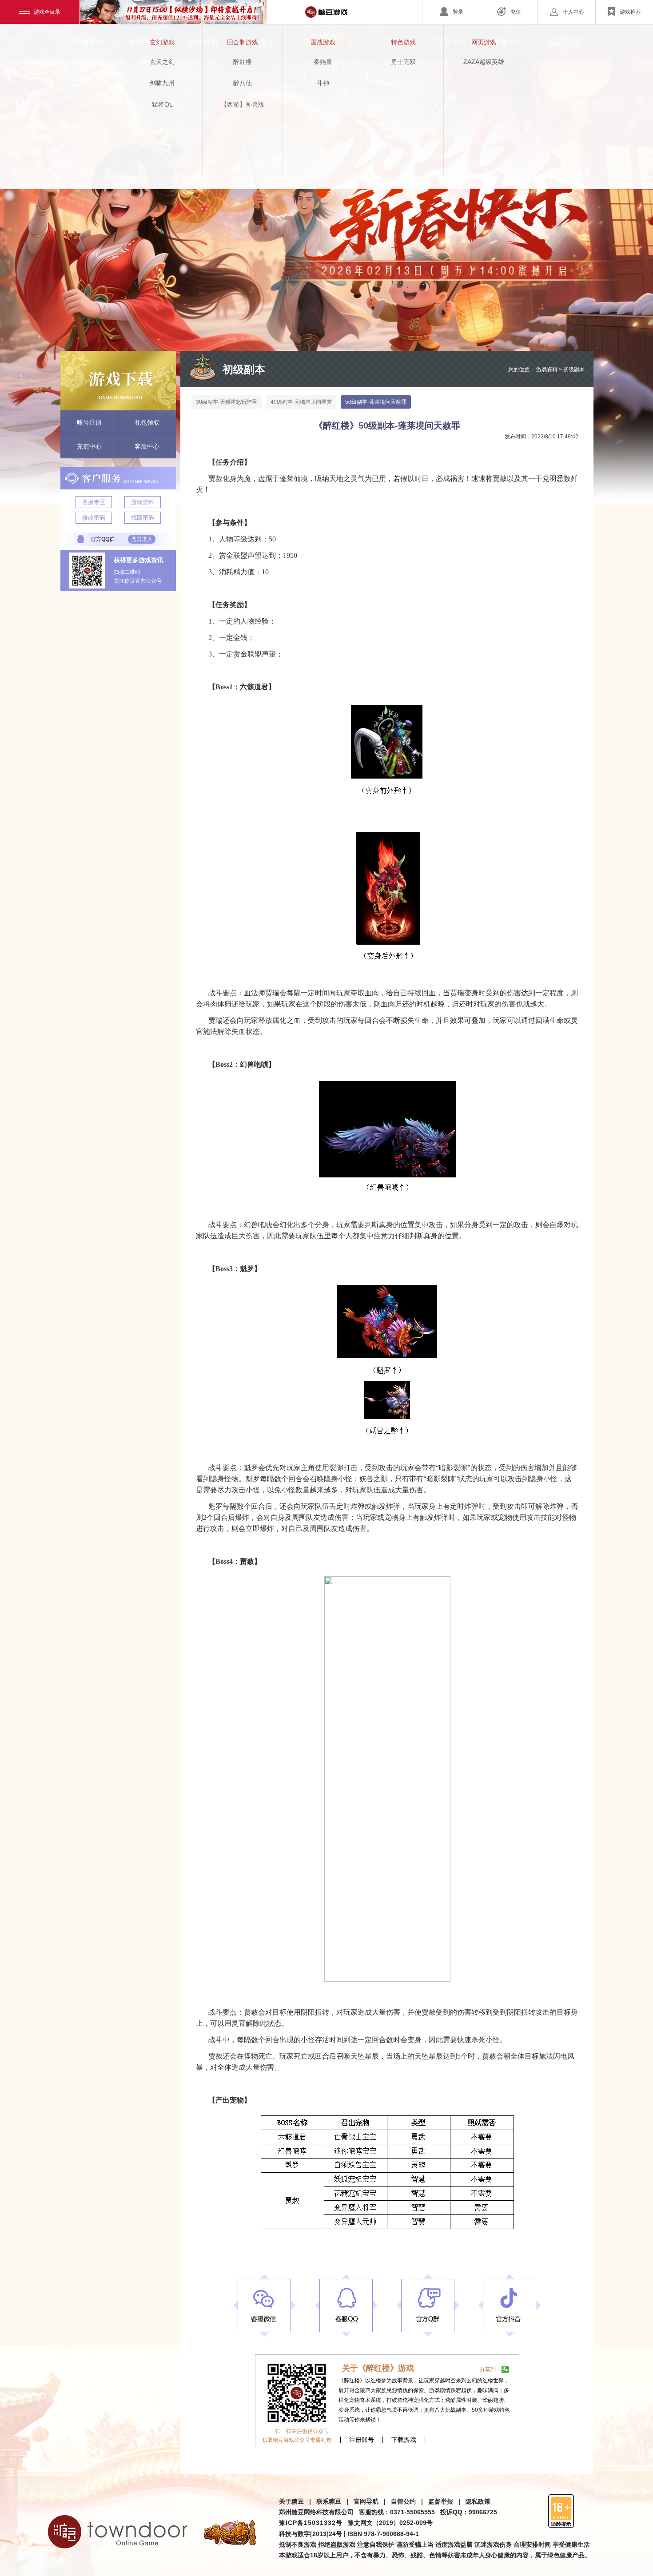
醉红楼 (243, 62)
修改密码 (94, 518)
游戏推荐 (630, 12)
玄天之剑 (162, 62)
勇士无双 (403, 62)
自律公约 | (407, 2501)
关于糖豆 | (295, 2501)
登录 (458, 12)
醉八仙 (243, 83)
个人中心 (573, 12)
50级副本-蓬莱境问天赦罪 (376, 402)
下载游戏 (404, 2440)
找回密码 (143, 518)
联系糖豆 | (332, 2501)
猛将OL (162, 104)
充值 (516, 12)
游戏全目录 (47, 12)
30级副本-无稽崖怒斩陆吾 (227, 402)
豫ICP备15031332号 (311, 2523)
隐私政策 (478, 2501)
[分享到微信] (505, 2369)
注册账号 (362, 2440)
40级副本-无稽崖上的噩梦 (301, 402)
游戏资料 (143, 502)
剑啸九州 (162, 83)
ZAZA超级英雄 (484, 62)
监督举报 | (444, 2501)
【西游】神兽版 (243, 104)
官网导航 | (370, 2501)
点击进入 (142, 539)
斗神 (323, 83)
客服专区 (94, 502)
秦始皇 (323, 62)
